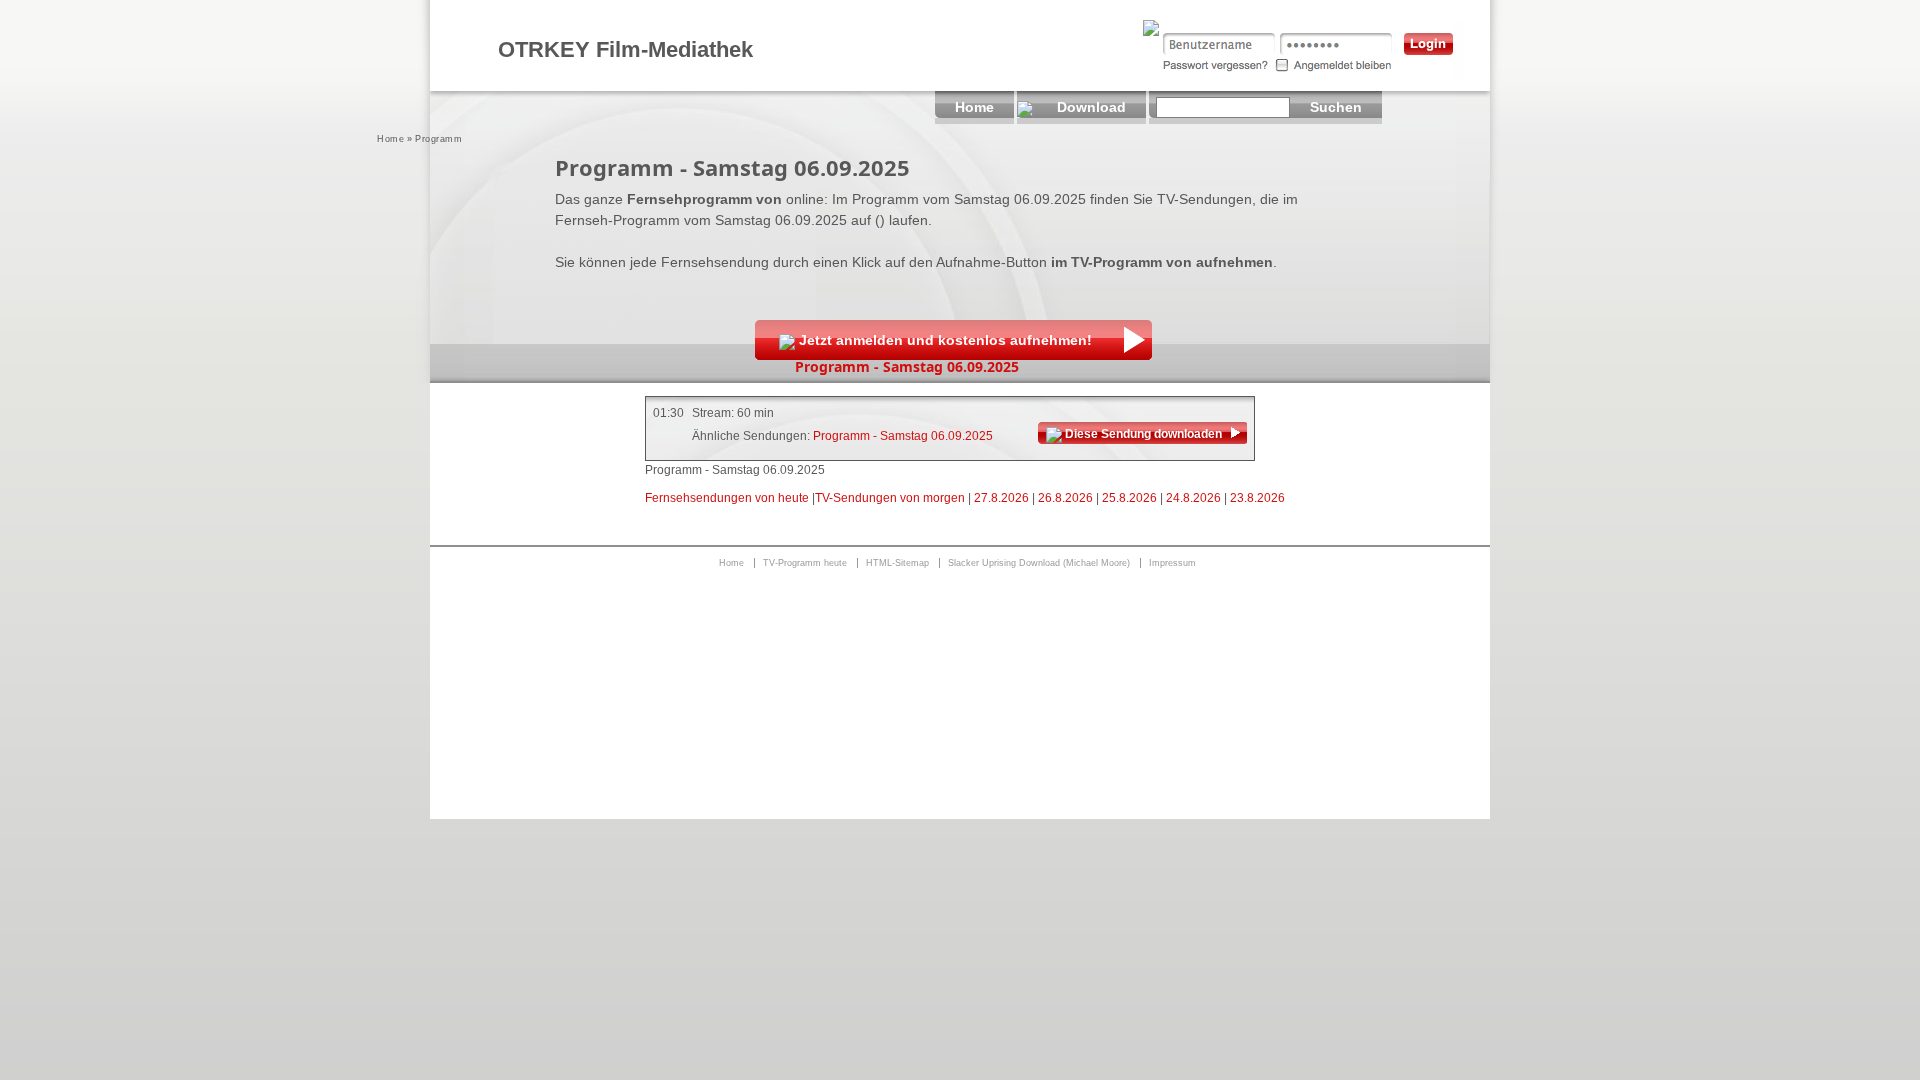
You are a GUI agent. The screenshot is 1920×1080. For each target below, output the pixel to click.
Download (1091, 107)
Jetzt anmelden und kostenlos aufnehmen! (945, 340)
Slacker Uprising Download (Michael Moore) (1039, 563)
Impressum (1172, 563)
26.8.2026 (1065, 498)
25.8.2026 (1129, 498)
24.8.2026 (1193, 498)
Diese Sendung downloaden (1143, 434)
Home (390, 139)
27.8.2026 (1001, 498)
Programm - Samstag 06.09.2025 (903, 436)
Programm (438, 139)
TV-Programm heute (805, 563)
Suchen (1336, 107)
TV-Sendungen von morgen (890, 498)
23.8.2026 (1257, 498)
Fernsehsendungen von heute (727, 498)
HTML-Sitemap (897, 563)
